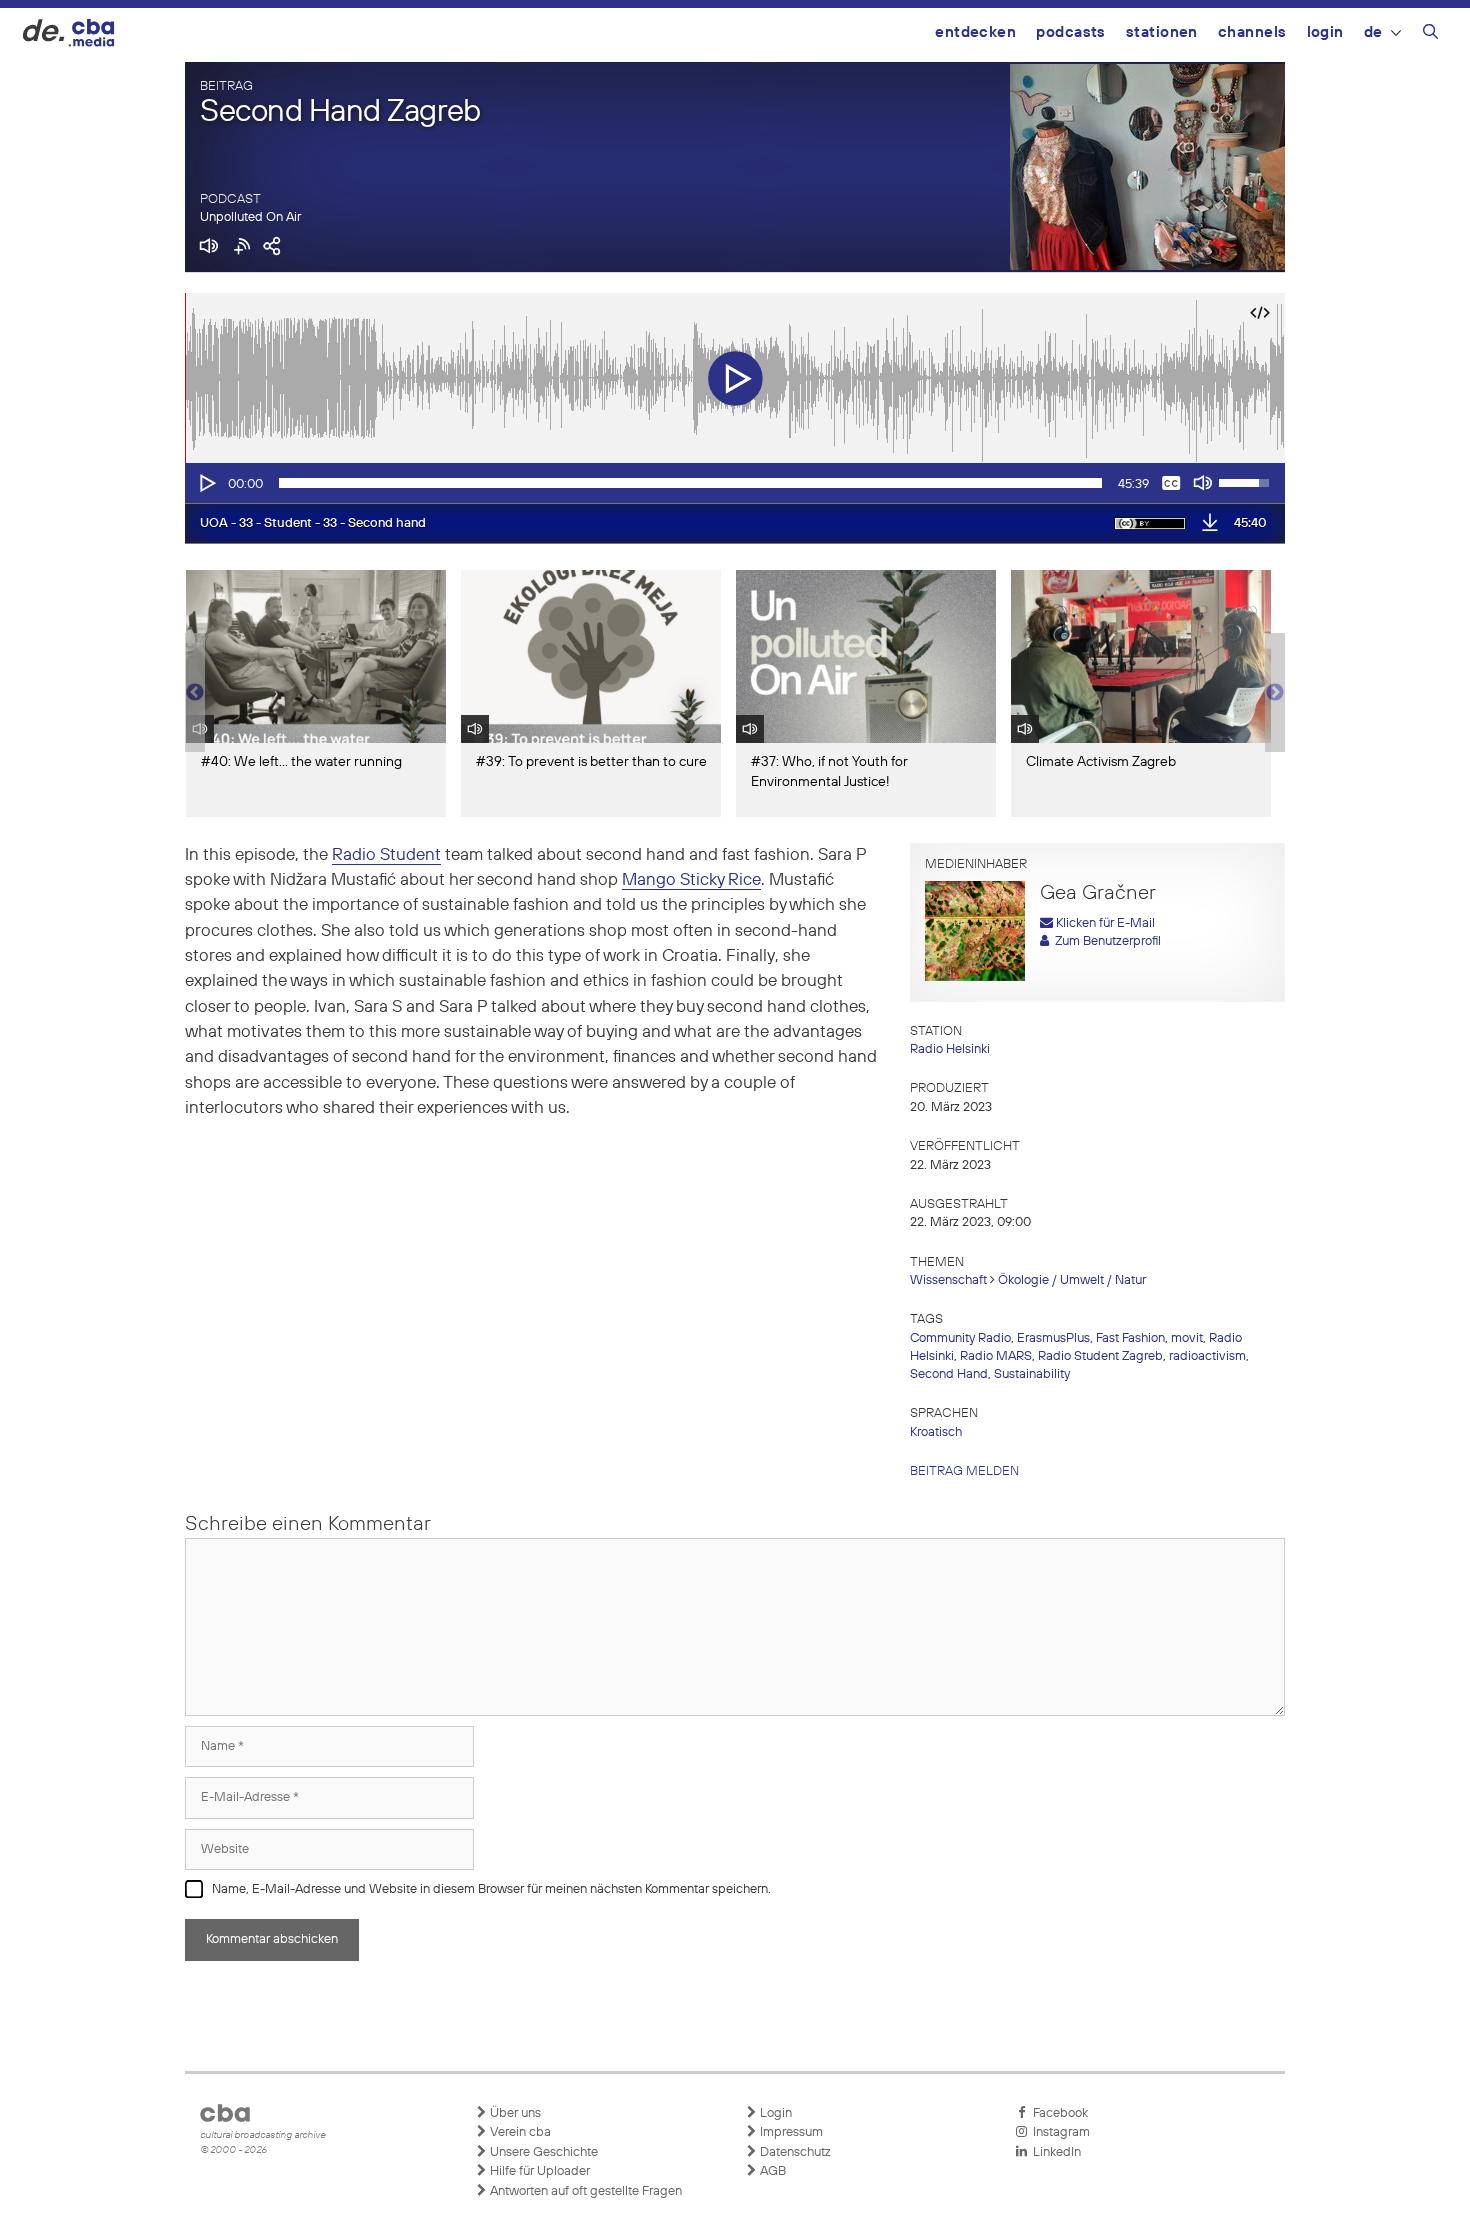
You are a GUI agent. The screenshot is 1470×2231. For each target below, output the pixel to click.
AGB (771, 2171)
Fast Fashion (1130, 1338)
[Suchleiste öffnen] (1430, 35)
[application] (735, 483)
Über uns (514, 2113)
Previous (195, 693)
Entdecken (975, 32)
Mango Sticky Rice (691, 880)
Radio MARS (996, 1356)
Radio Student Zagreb (1100, 1356)
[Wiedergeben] (206, 483)
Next (1275, 693)
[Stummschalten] (1203, 483)
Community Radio (960, 1338)
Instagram (1058, 2132)
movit (1187, 1338)
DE (1373, 32)
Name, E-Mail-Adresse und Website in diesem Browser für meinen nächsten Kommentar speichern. (491, 1889)
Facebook (1057, 2113)
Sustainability (1032, 1374)
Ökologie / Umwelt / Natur (1072, 1280)
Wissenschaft (948, 1280)
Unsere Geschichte (542, 2152)
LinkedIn (1054, 2152)
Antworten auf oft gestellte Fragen (584, 2191)
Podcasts (1071, 32)
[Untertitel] (1171, 483)
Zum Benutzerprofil (1105, 941)
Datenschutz (794, 2152)
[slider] (690, 483)
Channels (1252, 32)
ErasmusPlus (1053, 1338)
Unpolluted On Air (250, 217)
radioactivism (1207, 1356)
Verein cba (519, 2132)
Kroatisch (936, 1432)
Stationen (1162, 32)
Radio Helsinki (950, 1049)
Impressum (790, 2132)
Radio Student (386, 855)
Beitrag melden (964, 1471)
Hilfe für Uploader (538, 2171)
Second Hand (949, 1374)
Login (1325, 32)
